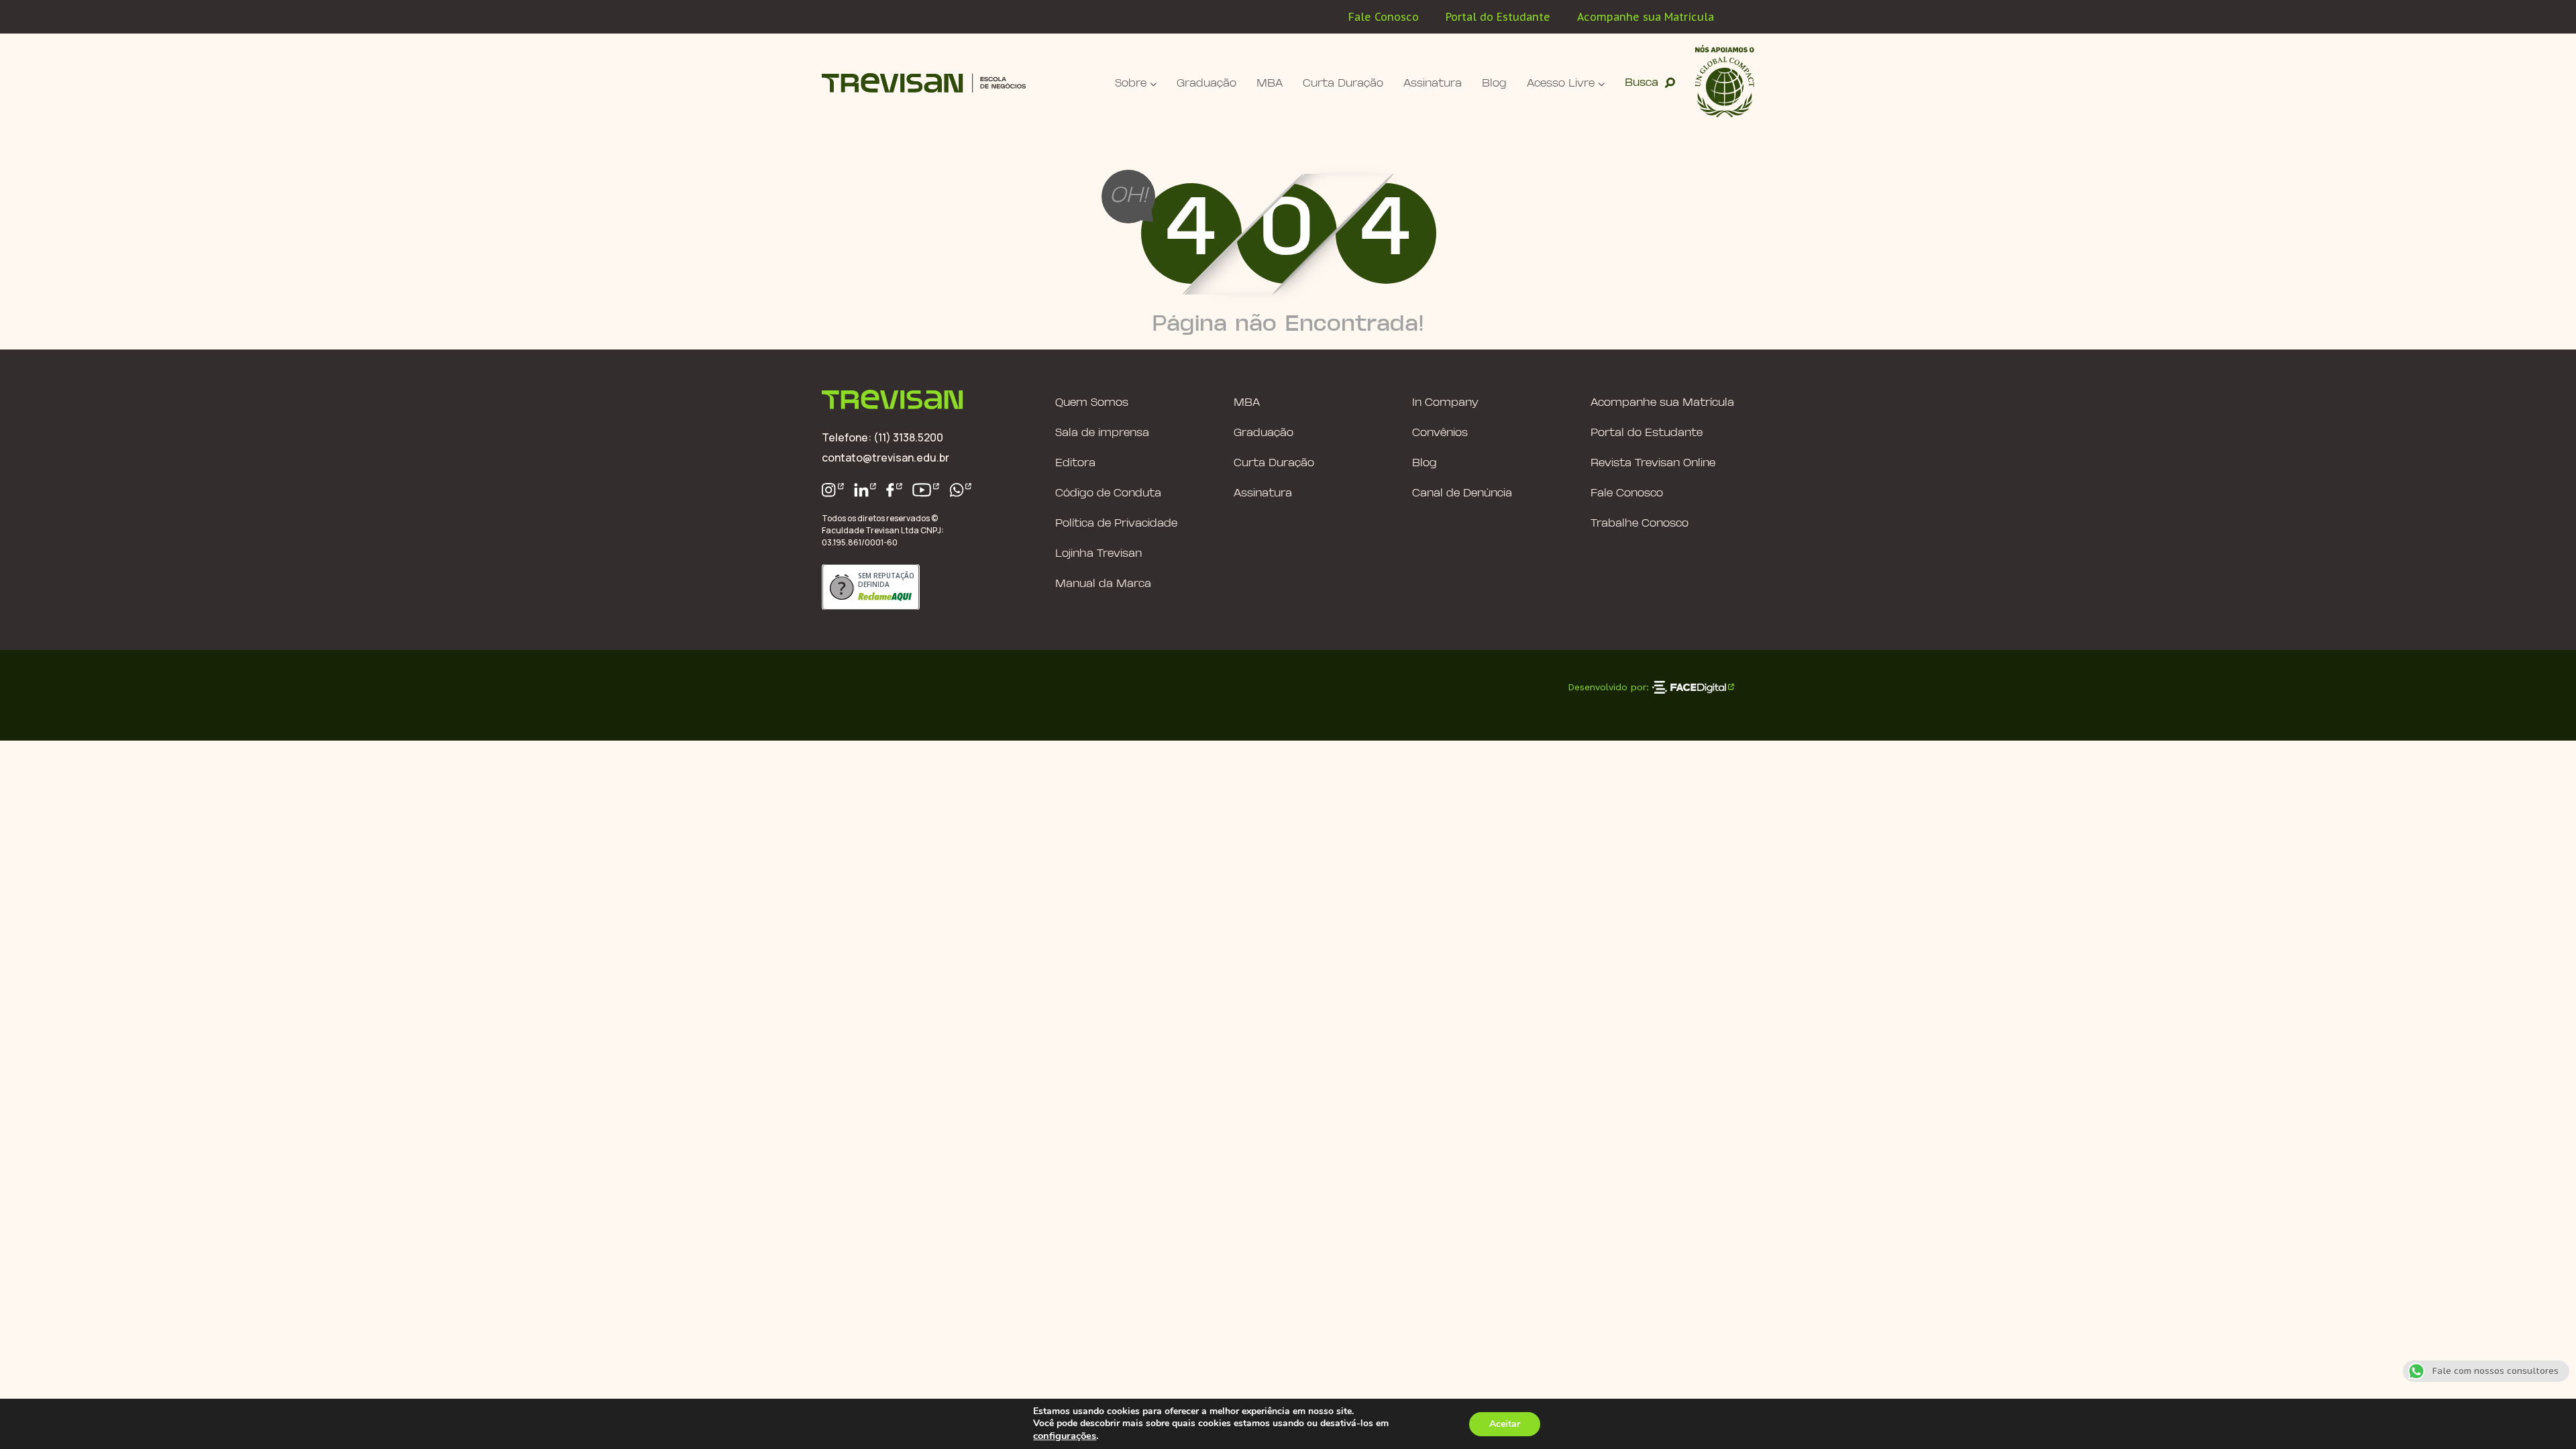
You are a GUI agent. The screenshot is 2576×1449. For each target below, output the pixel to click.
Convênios (1440, 433)
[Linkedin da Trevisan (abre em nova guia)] (865, 490)
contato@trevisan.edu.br (885, 458)
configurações (1065, 1436)
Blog (1494, 84)
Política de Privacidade (1116, 524)
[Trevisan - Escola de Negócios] (924, 83)
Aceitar (1505, 1424)
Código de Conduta (1108, 493)
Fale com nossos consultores (2495, 1371)
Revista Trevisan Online (1653, 463)
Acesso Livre (1561, 84)
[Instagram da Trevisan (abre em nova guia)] (833, 490)
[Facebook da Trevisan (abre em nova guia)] (894, 490)
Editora (1075, 463)
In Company (1445, 403)
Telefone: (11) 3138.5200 (882, 437)
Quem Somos (1092, 403)
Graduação (1206, 84)
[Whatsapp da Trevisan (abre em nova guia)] (961, 490)
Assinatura (1433, 84)
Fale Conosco (1384, 17)
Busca (1642, 83)
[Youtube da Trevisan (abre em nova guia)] (926, 490)
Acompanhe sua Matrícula (1646, 17)
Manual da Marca (1103, 584)
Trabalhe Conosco (1640, 524)
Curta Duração (1343, 84)
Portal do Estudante (1498, 17)
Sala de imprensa (1102, 433)
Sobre (1131, 84)
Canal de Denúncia (1462, 493)
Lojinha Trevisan (1098, 554)
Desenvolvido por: (1608, 687)
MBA (1270, 84)
